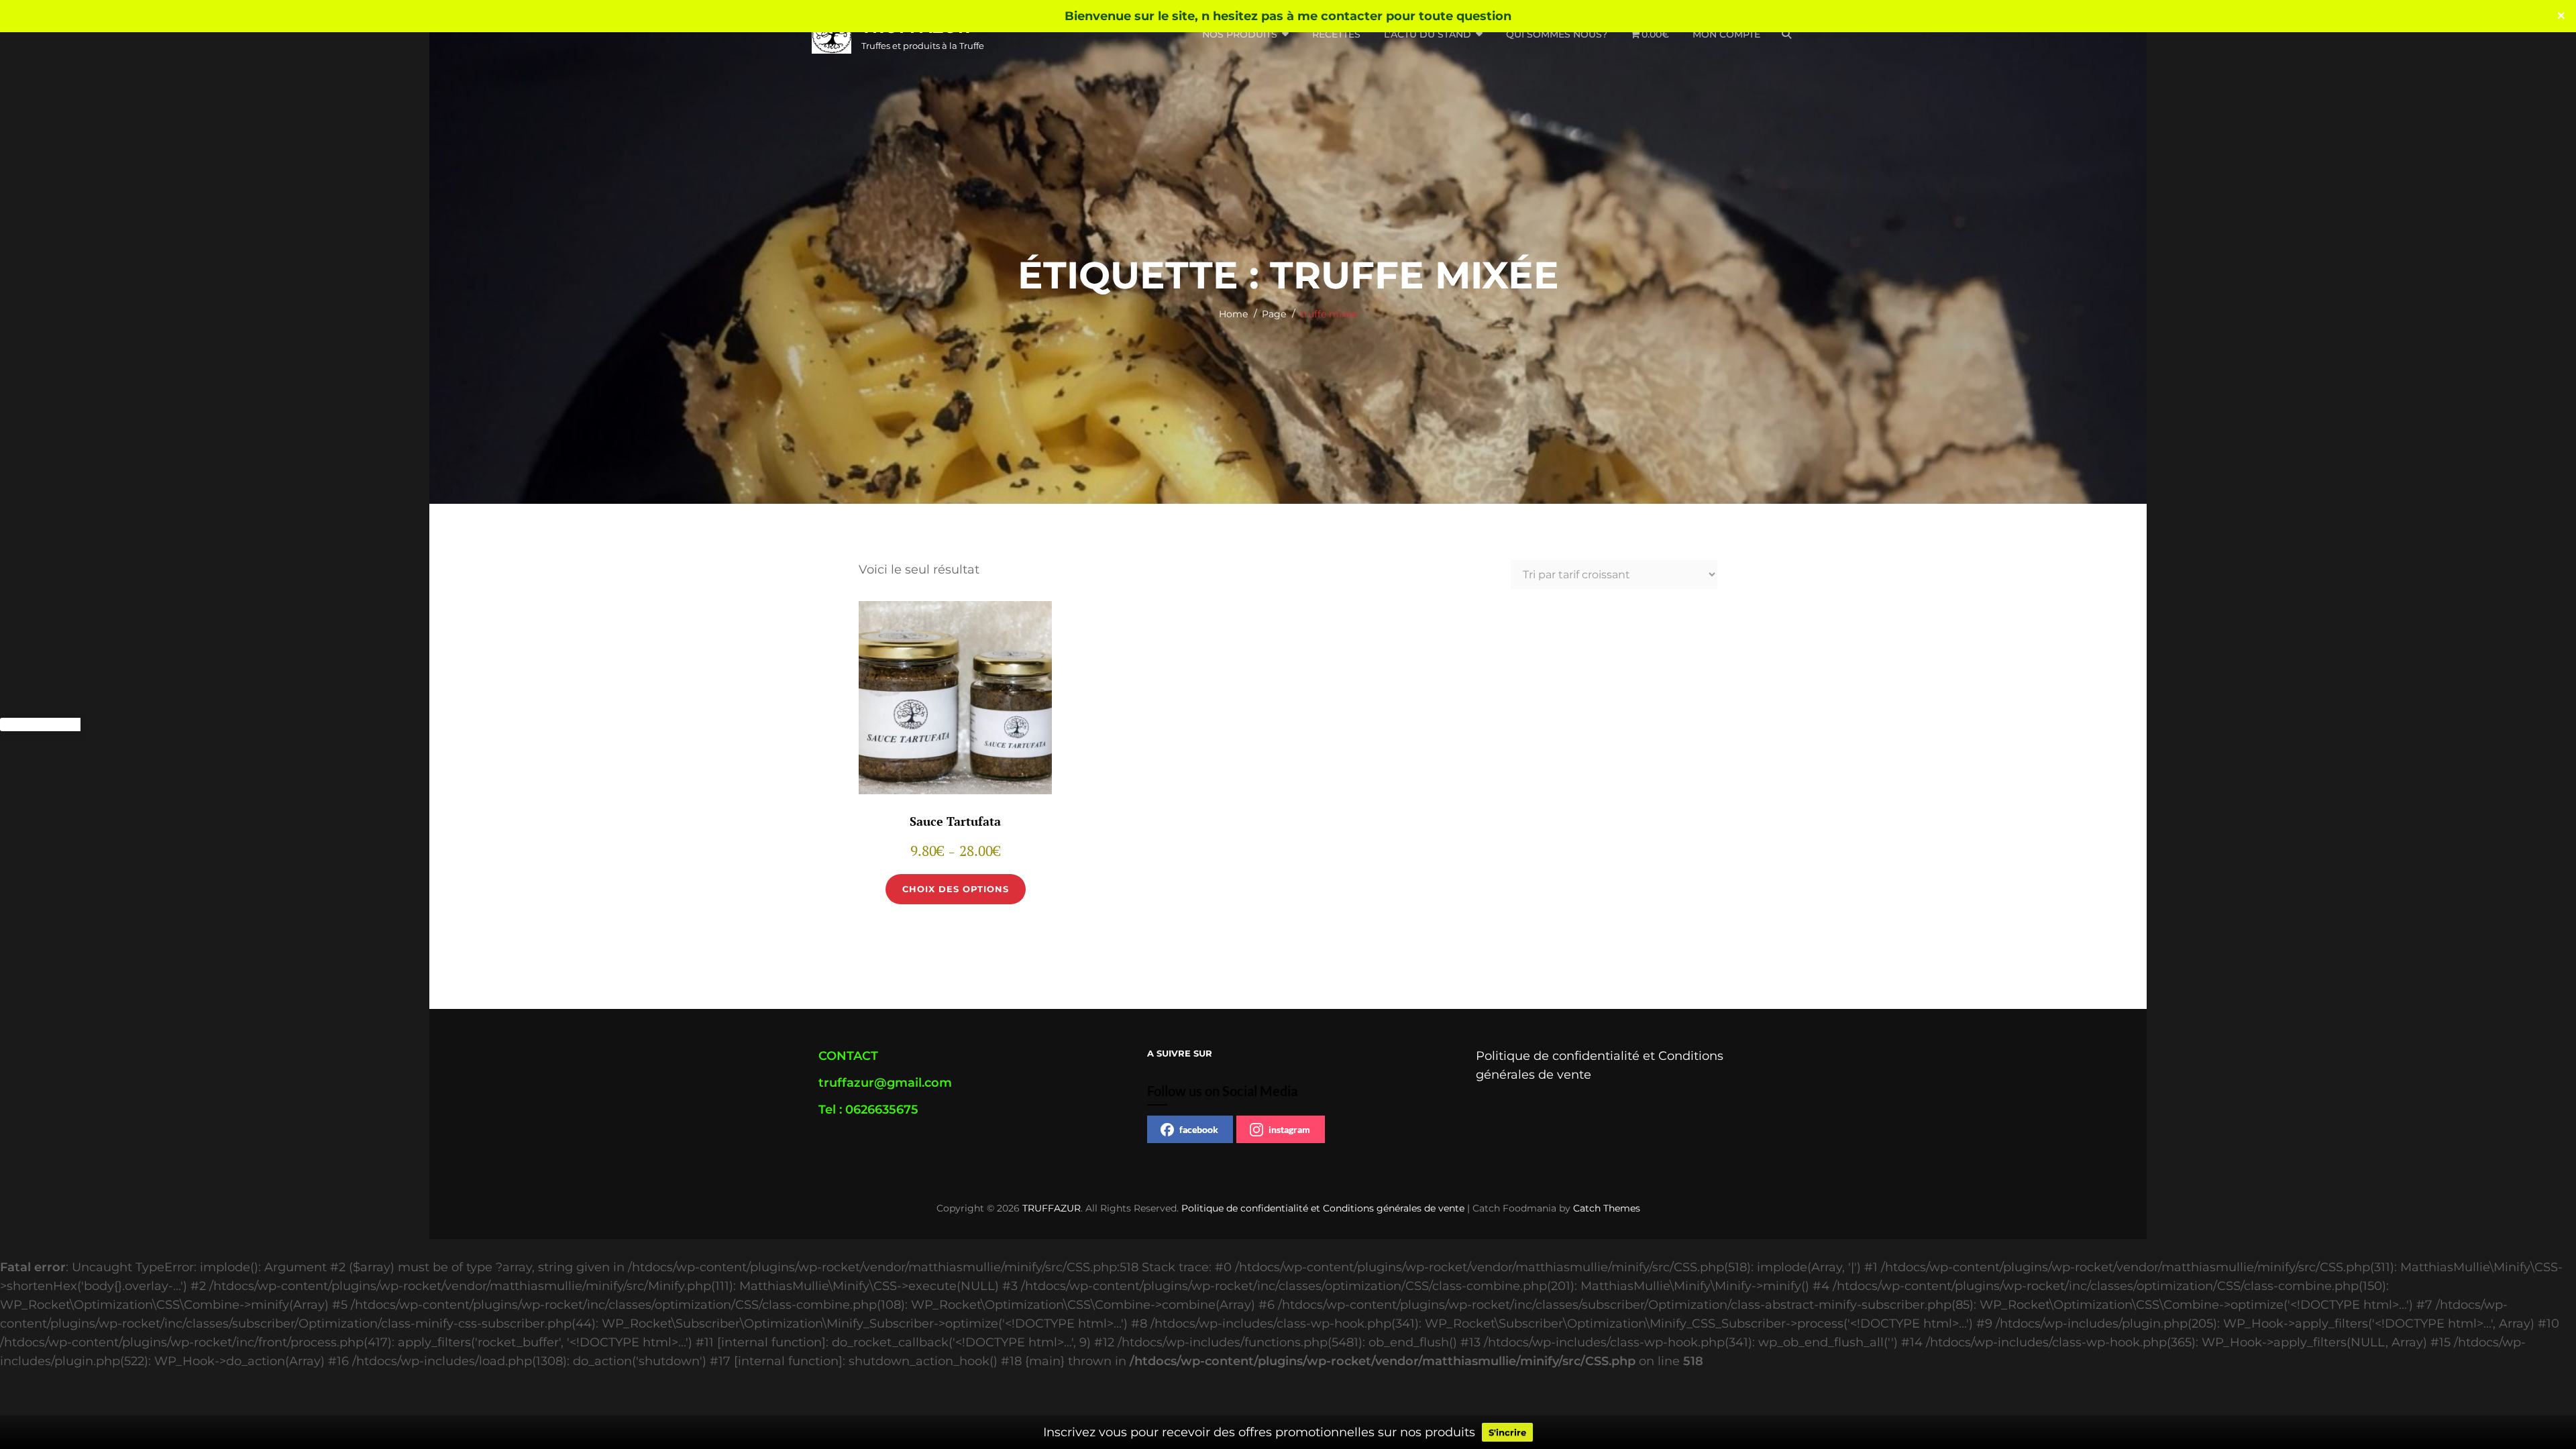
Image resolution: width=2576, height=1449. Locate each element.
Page (1274, 314)
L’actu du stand (1428, 34)
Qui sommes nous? (1557, 34)
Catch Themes (1607, 1208)
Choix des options (956, 889)
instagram (1289, 1129)
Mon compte (1726, 34)
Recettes (1336, 34)
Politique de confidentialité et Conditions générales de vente (1323, 1208)
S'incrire (1507, 1432)
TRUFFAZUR (1052, 1208)
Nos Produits (1240, 34)
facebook (1199, 1129)
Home (1233, 314)
